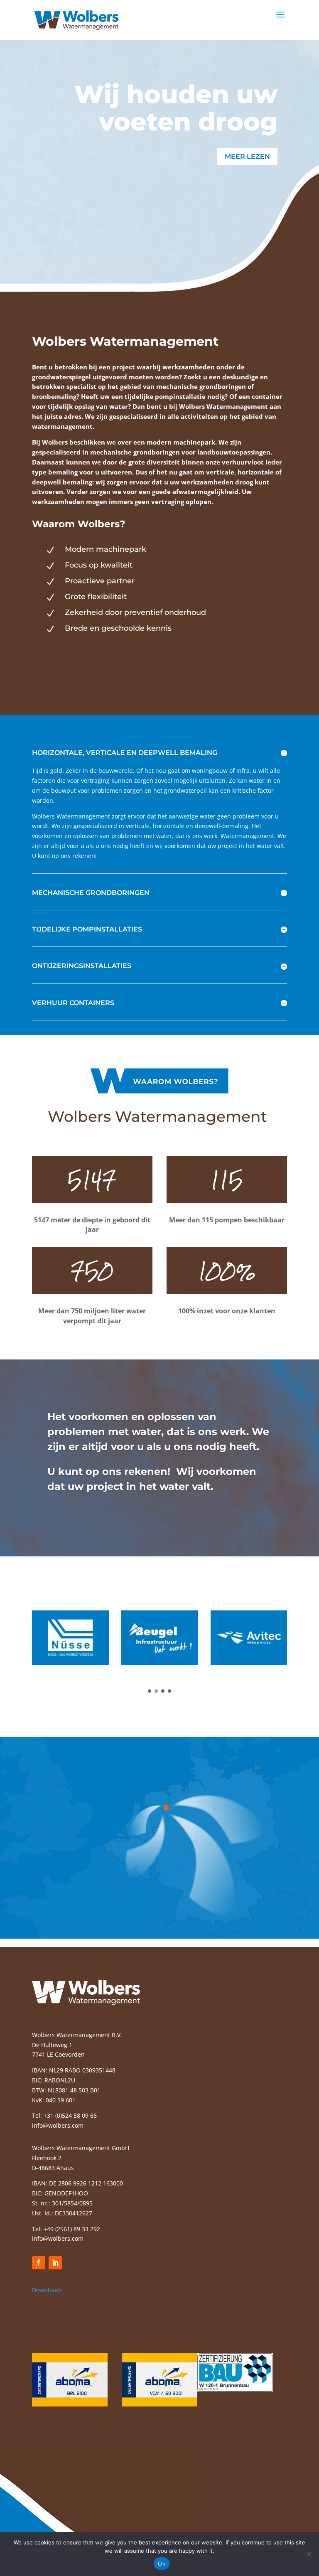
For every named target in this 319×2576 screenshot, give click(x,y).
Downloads (47, 2290)
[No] (309, 2554)
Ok (162, 2564)
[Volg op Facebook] (39, 2263)
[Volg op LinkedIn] (55, 2263)
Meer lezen (247, 156)
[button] (150, 1691)
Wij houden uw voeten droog (176, 108)
